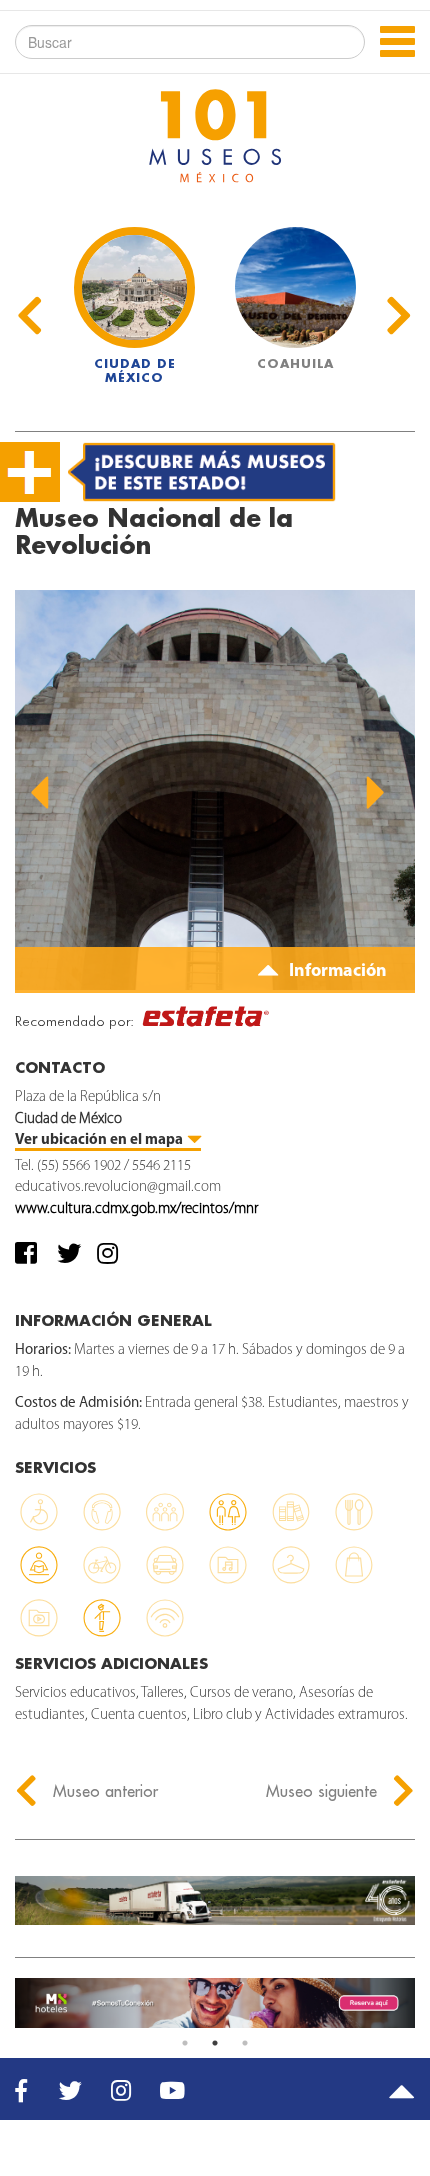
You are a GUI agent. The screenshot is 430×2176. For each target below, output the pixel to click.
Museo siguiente (324, 1791)
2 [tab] (215, 2043)
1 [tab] (185, 2043)
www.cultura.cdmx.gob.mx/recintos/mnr (136, 1209)
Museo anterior (103, 1791)
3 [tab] (245, 2043)
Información (336, 972)
